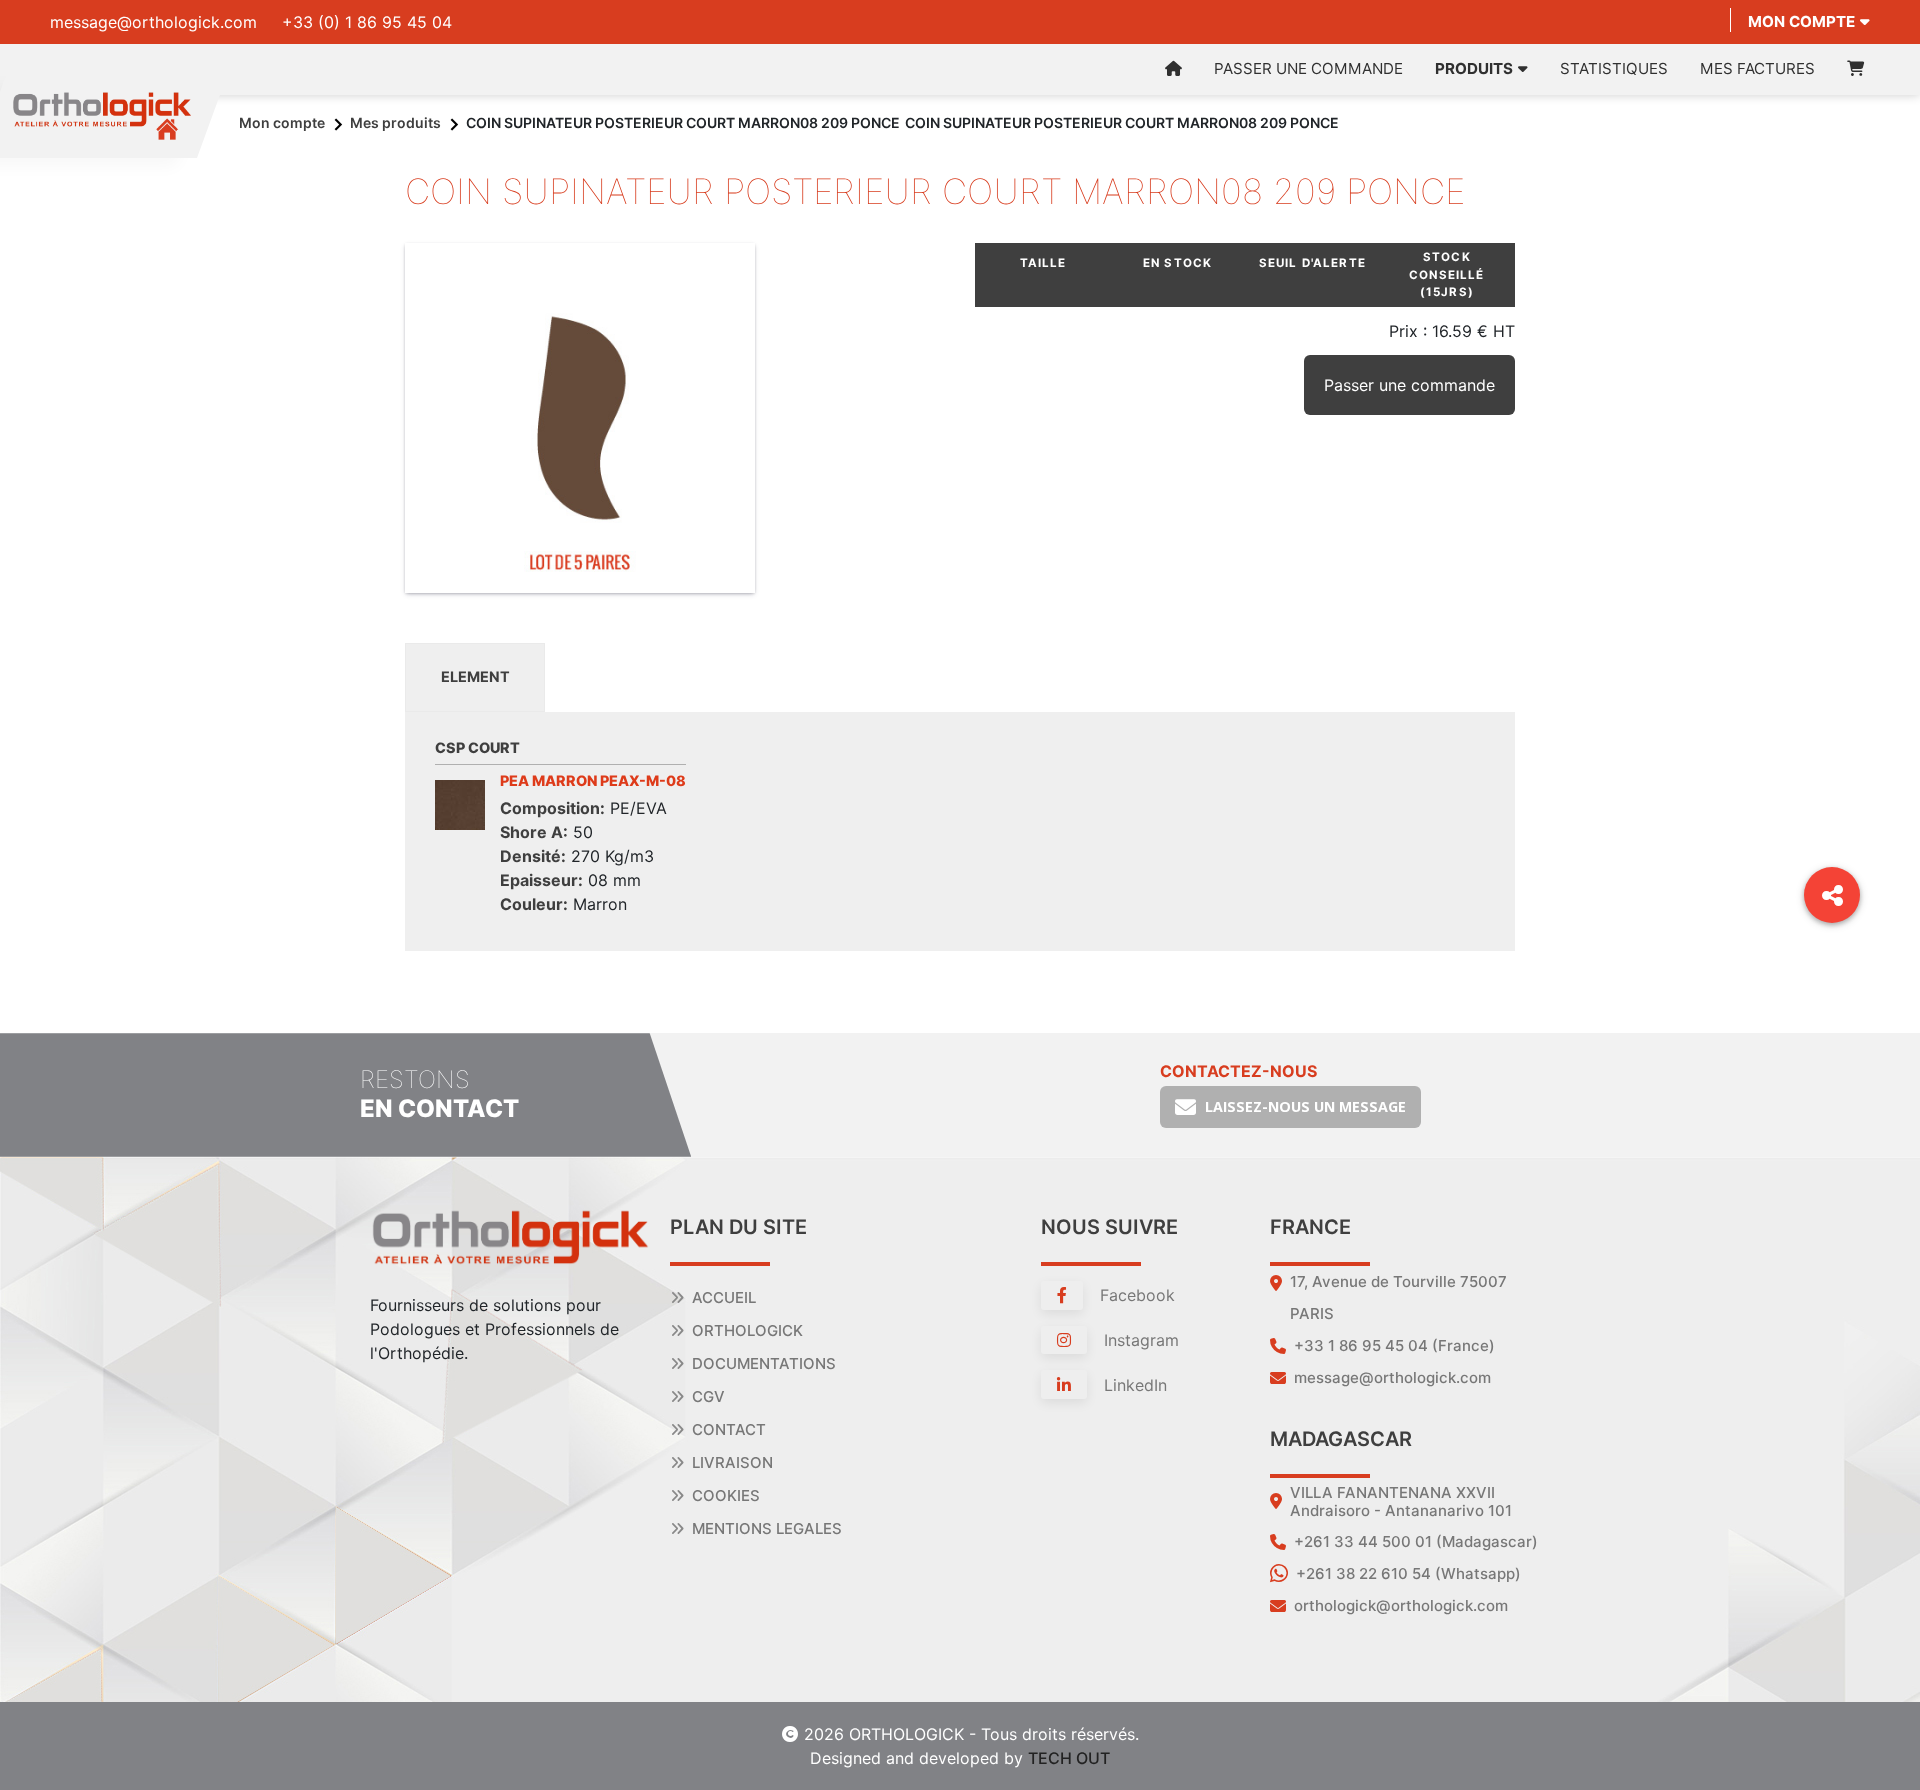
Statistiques (1614, 68)
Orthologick (747, 1330)
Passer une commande (1308, 68)
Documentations (764, 1363)
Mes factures (1757, 68)
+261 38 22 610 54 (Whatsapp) (1408, 1573)
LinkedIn (1133, 1385)
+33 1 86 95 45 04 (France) (1394, 1345)
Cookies (726, 1495)
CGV (708, 1396)
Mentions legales (767, 1528)
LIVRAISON (732, 1462)
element (475, 676)
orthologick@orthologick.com (1401, 1605)
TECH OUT (1069, 1758)
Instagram (1139, 1340)
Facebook (1135, 1295)
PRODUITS (1474, 68)
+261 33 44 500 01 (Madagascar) (1416, 1541)
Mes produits (395, 122)
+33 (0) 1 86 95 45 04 (367, 22)
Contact (729, 1429)
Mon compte (1801, 21)
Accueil (724, 1297)
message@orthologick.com (153, 22)
